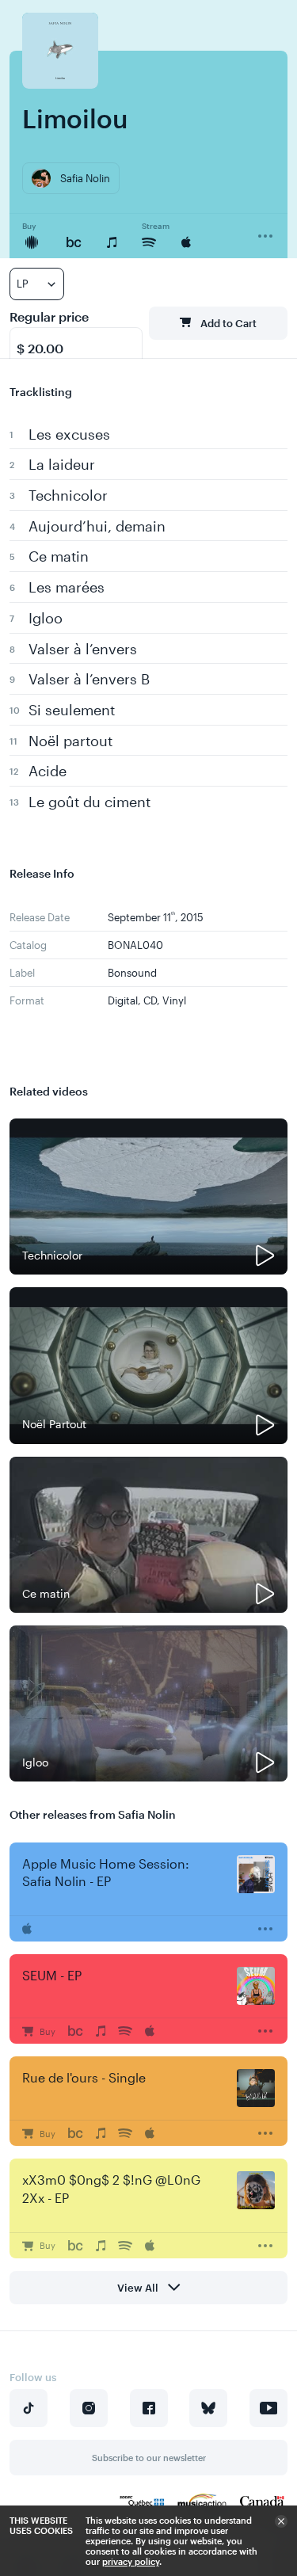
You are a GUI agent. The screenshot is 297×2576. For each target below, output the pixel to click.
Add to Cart (228, 323)
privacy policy (131, 2561)
